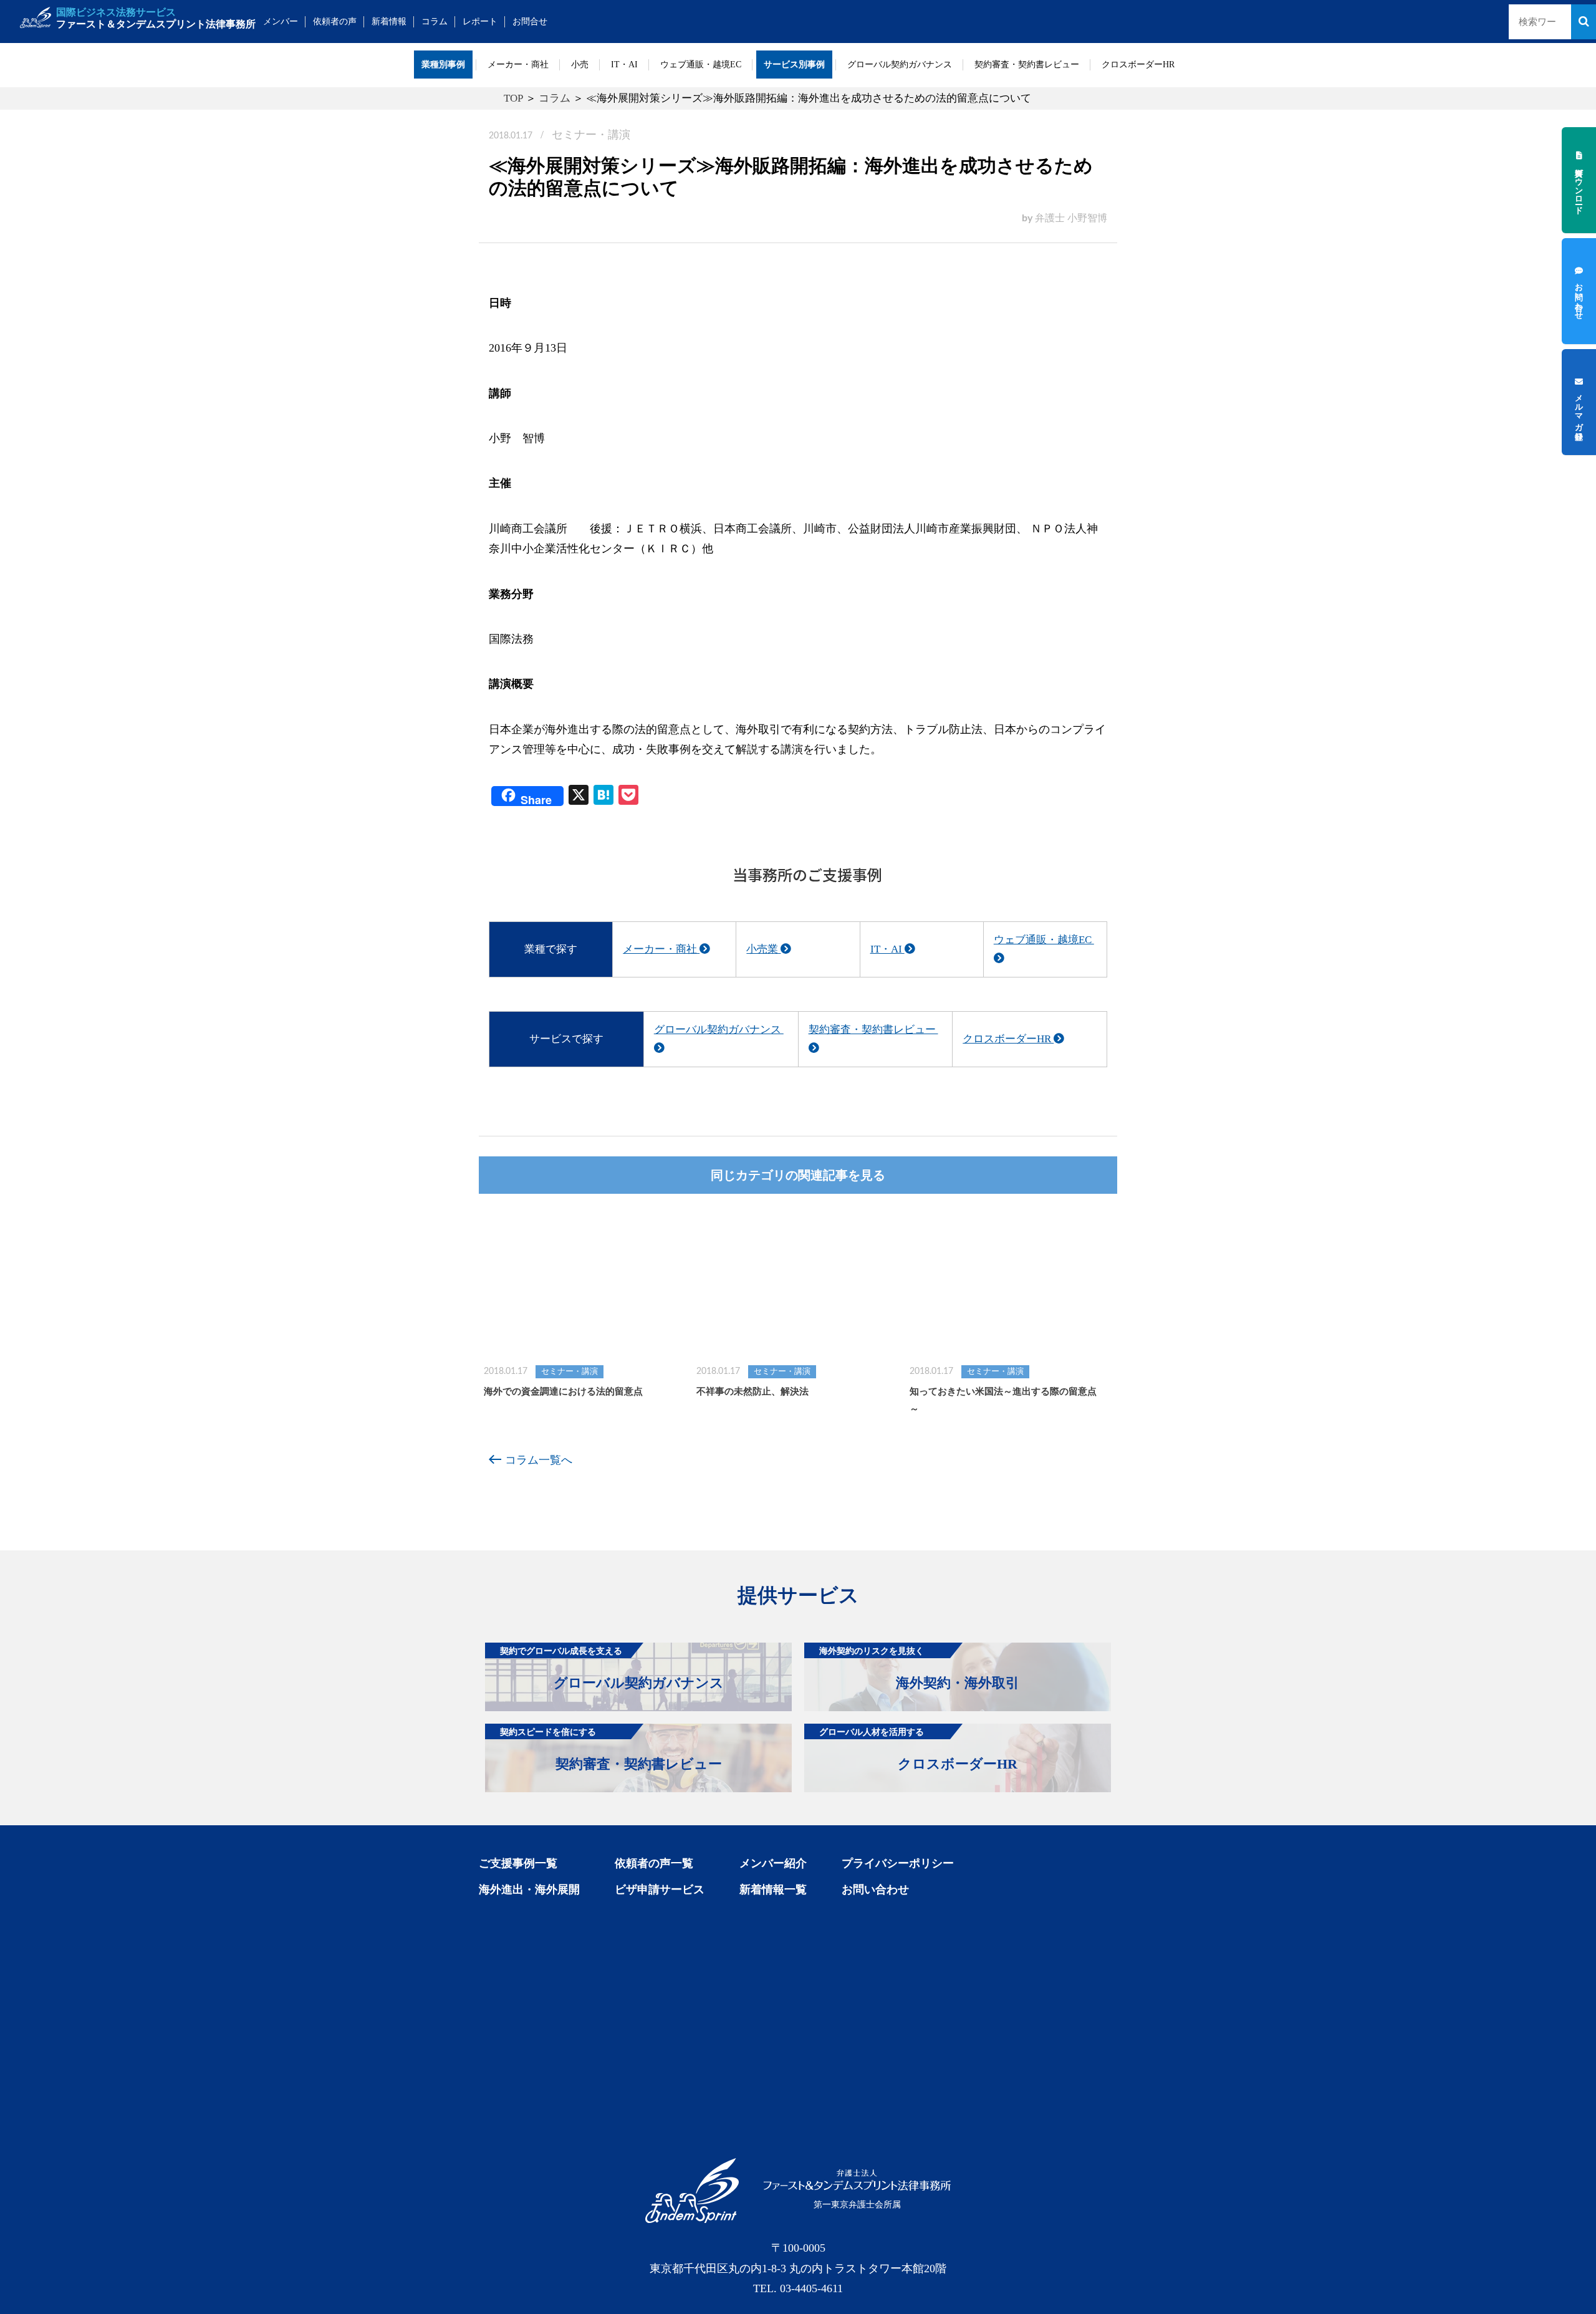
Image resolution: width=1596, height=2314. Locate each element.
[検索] (1584, 22)
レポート (480, 22)
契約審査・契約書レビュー (1027, 65)
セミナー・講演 (591, 135)
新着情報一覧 (773, 1889)
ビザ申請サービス (660, 1889)
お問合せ (530, 22)
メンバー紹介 (773, 1863)
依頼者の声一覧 (654, 1863)
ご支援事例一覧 (518, 1863)
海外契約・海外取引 (919, 1668)
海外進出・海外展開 (529, 1889)
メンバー (281, 22)
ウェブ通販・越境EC (701, 65)
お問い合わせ (875, 1889)
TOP (513, 98)
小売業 (763, 949)
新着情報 (389, 22)
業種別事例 (443, 65)
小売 (580, 65)
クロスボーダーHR (1138, 65)
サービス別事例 (794, 65)
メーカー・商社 (518, 65)
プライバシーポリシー (898, 1863)
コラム (435, 22)
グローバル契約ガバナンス (900, 65)
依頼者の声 (335, 22)
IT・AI (624, 65)
